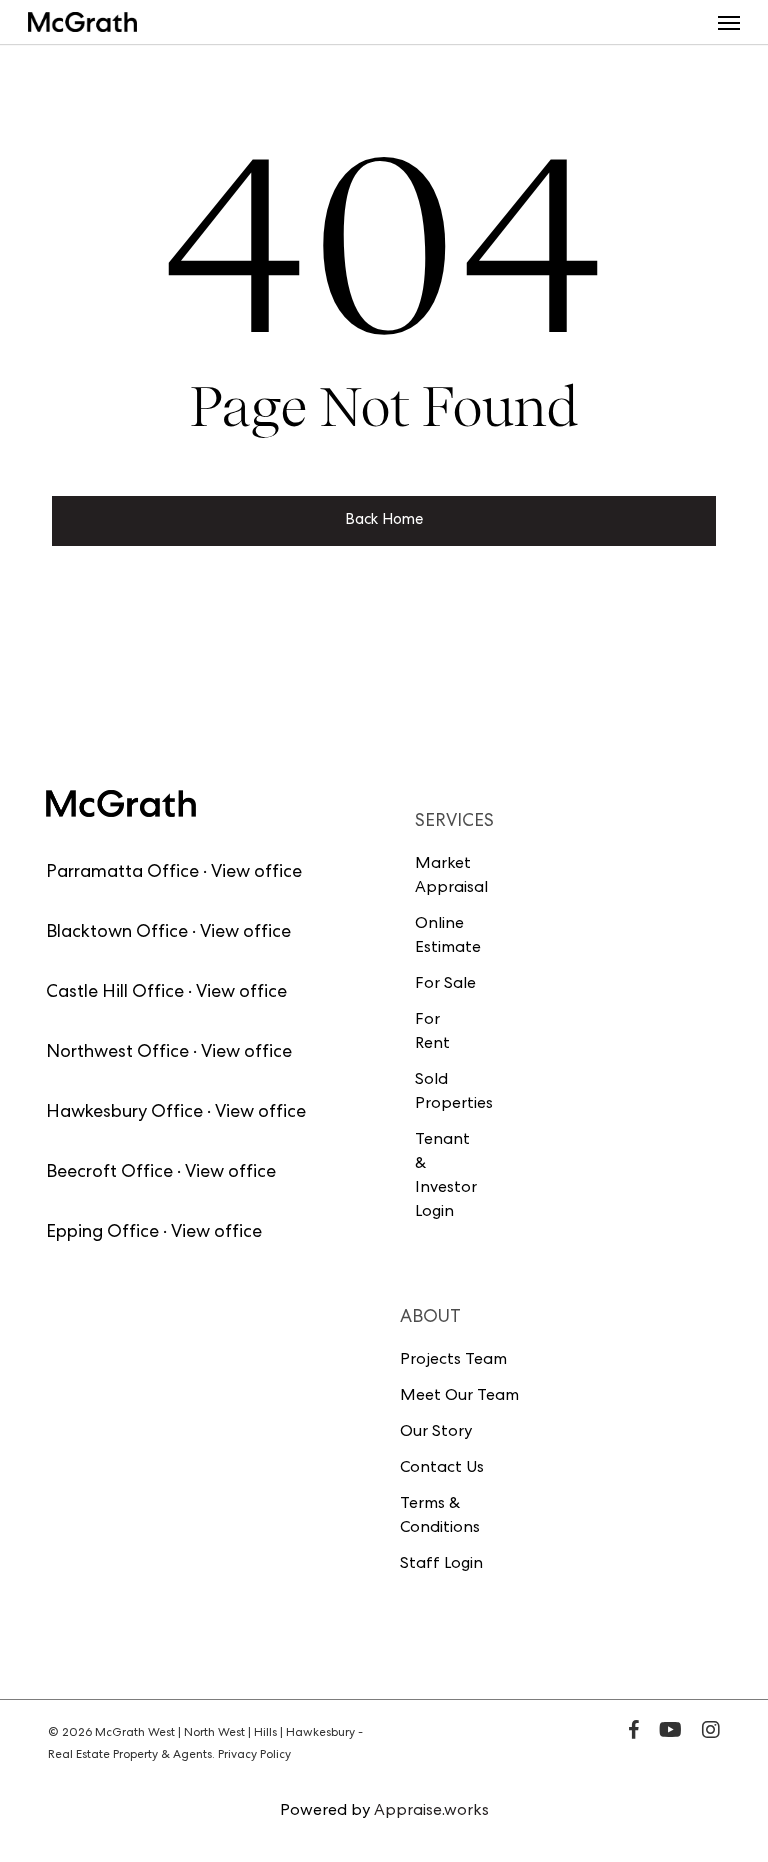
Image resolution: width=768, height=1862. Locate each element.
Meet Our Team (459, 1397)
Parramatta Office (122, 873)
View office (256, 873)
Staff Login (441, 1565)
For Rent (432, 1033)
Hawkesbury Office (124, 1113)
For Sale (445, 985)
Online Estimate (447, 937)
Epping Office (102, 1233)
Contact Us (442, 1469)
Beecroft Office (109, 1173)
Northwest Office (117, 1053)
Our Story (436, 1433)
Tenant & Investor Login (446, 1177)
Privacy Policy (254, 1756)
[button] (729, 22)
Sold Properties (447, 1093)
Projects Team (453, 1361)
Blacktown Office (117, 933)
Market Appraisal (447, 877)
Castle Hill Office (115, 993)
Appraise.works (431, 1812)
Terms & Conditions (440, 1517)
